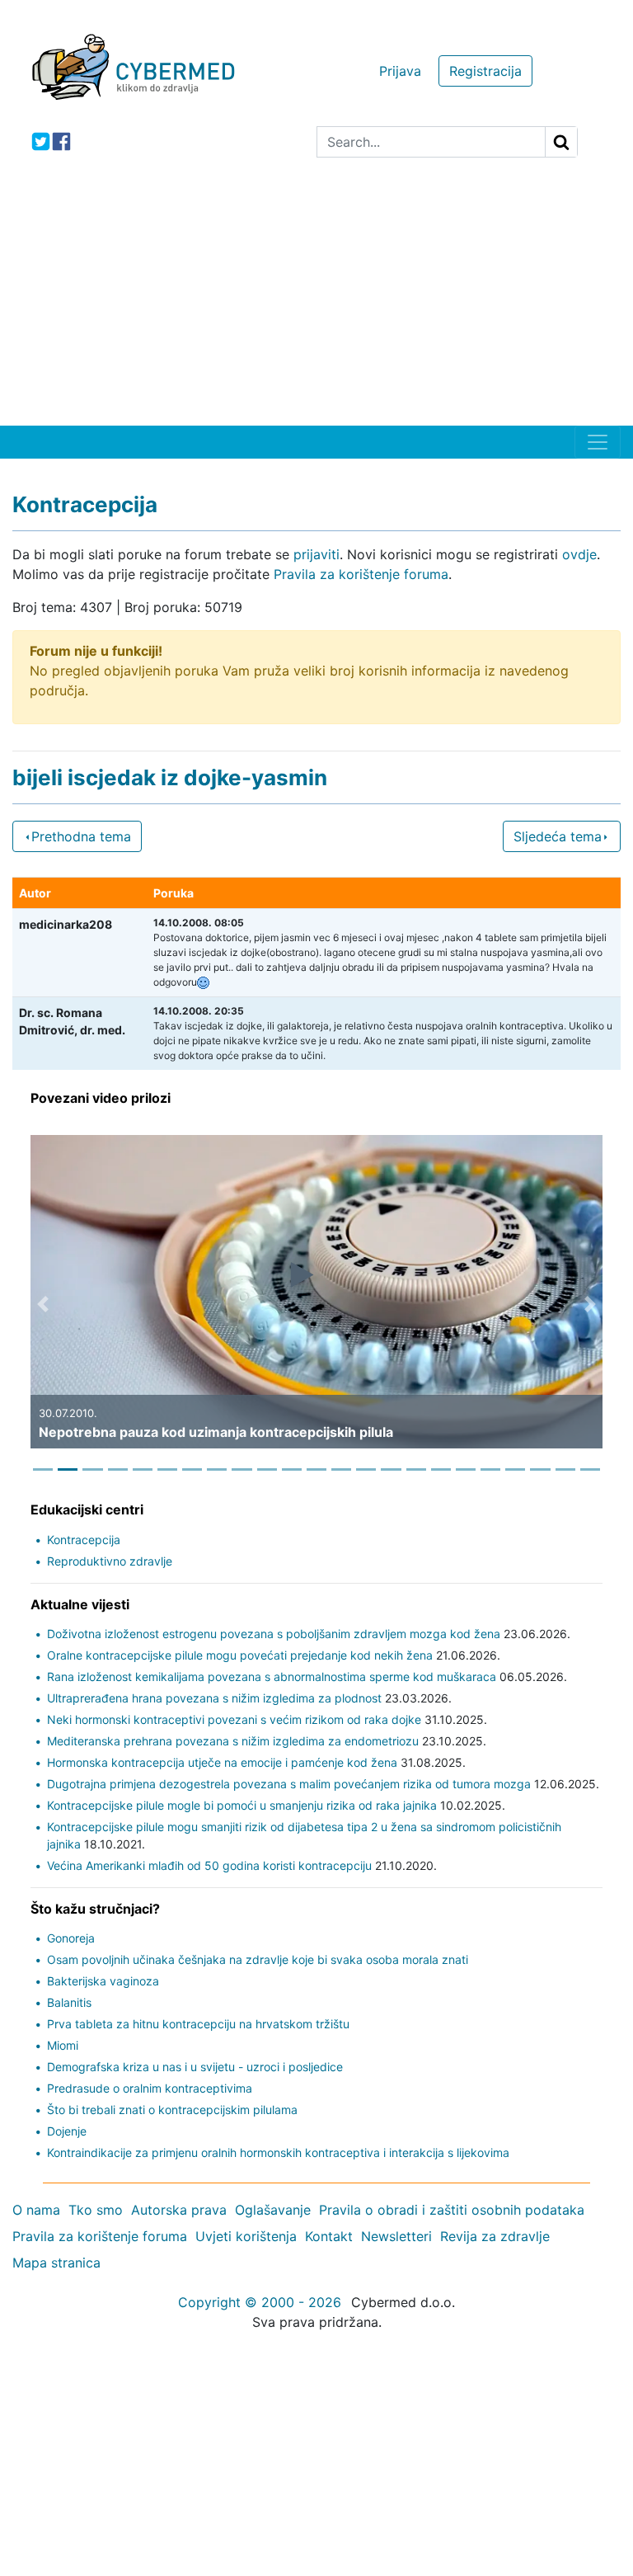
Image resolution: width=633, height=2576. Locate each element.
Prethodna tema (81, 836)
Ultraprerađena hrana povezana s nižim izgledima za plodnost (214, 1698)
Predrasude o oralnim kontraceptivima (150, 2088)
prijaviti (316, 554)
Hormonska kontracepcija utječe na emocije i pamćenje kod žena (222, 1762)
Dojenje (67, 2131)
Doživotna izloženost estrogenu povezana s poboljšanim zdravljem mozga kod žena (274, 1634)
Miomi (63, 2045)
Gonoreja (71, 1938)
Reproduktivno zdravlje (110, 1561)
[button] (43, 1304)
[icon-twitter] (41, 141)
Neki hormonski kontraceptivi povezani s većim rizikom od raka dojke (234, 1719)
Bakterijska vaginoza (103, 1981)
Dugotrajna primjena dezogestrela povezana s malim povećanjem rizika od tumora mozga (289, 1784)
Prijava (400, 71)
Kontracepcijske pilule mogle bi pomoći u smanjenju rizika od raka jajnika (242, 1805)
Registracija (485, 71)
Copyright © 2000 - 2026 (260, 2302)
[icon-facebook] (61, 141)
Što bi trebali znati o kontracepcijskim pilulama (172, 2110)
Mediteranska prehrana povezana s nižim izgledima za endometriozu (233, 1741)
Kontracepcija (84, 1540)
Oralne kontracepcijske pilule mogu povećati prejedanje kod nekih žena (240, 1655)
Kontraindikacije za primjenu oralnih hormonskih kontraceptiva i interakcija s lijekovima (278, 2152)
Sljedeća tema (558, 836)
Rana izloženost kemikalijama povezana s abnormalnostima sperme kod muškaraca (272, 1677)
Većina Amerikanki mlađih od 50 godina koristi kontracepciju (209, 1865)
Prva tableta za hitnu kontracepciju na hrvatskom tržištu (198, 2024)
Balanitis (69, 2002)
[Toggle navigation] (598, 442)
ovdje (579, 554)
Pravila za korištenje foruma (361, 574)
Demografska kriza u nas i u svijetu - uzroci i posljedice (195, 2067)
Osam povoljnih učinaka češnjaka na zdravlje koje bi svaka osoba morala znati (258, 1959)
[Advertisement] (316, 302)
